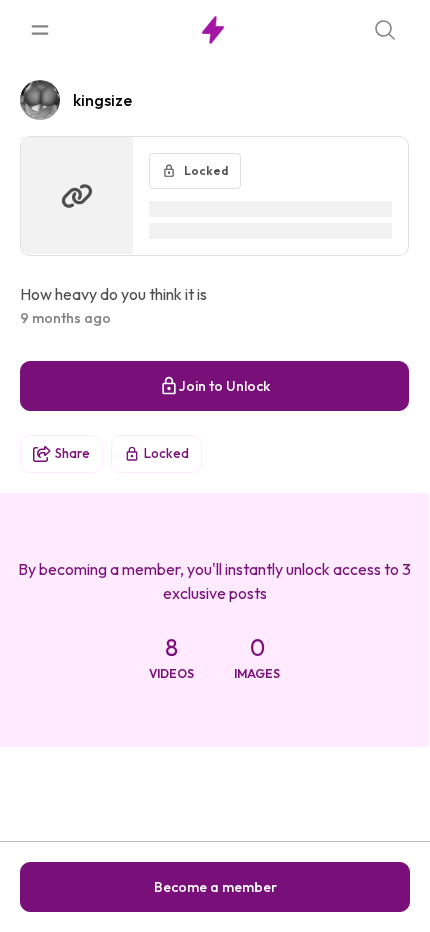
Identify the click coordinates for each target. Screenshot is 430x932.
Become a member (215, 887)
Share (72, 453)
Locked (166, 453)
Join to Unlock (224, 386)
